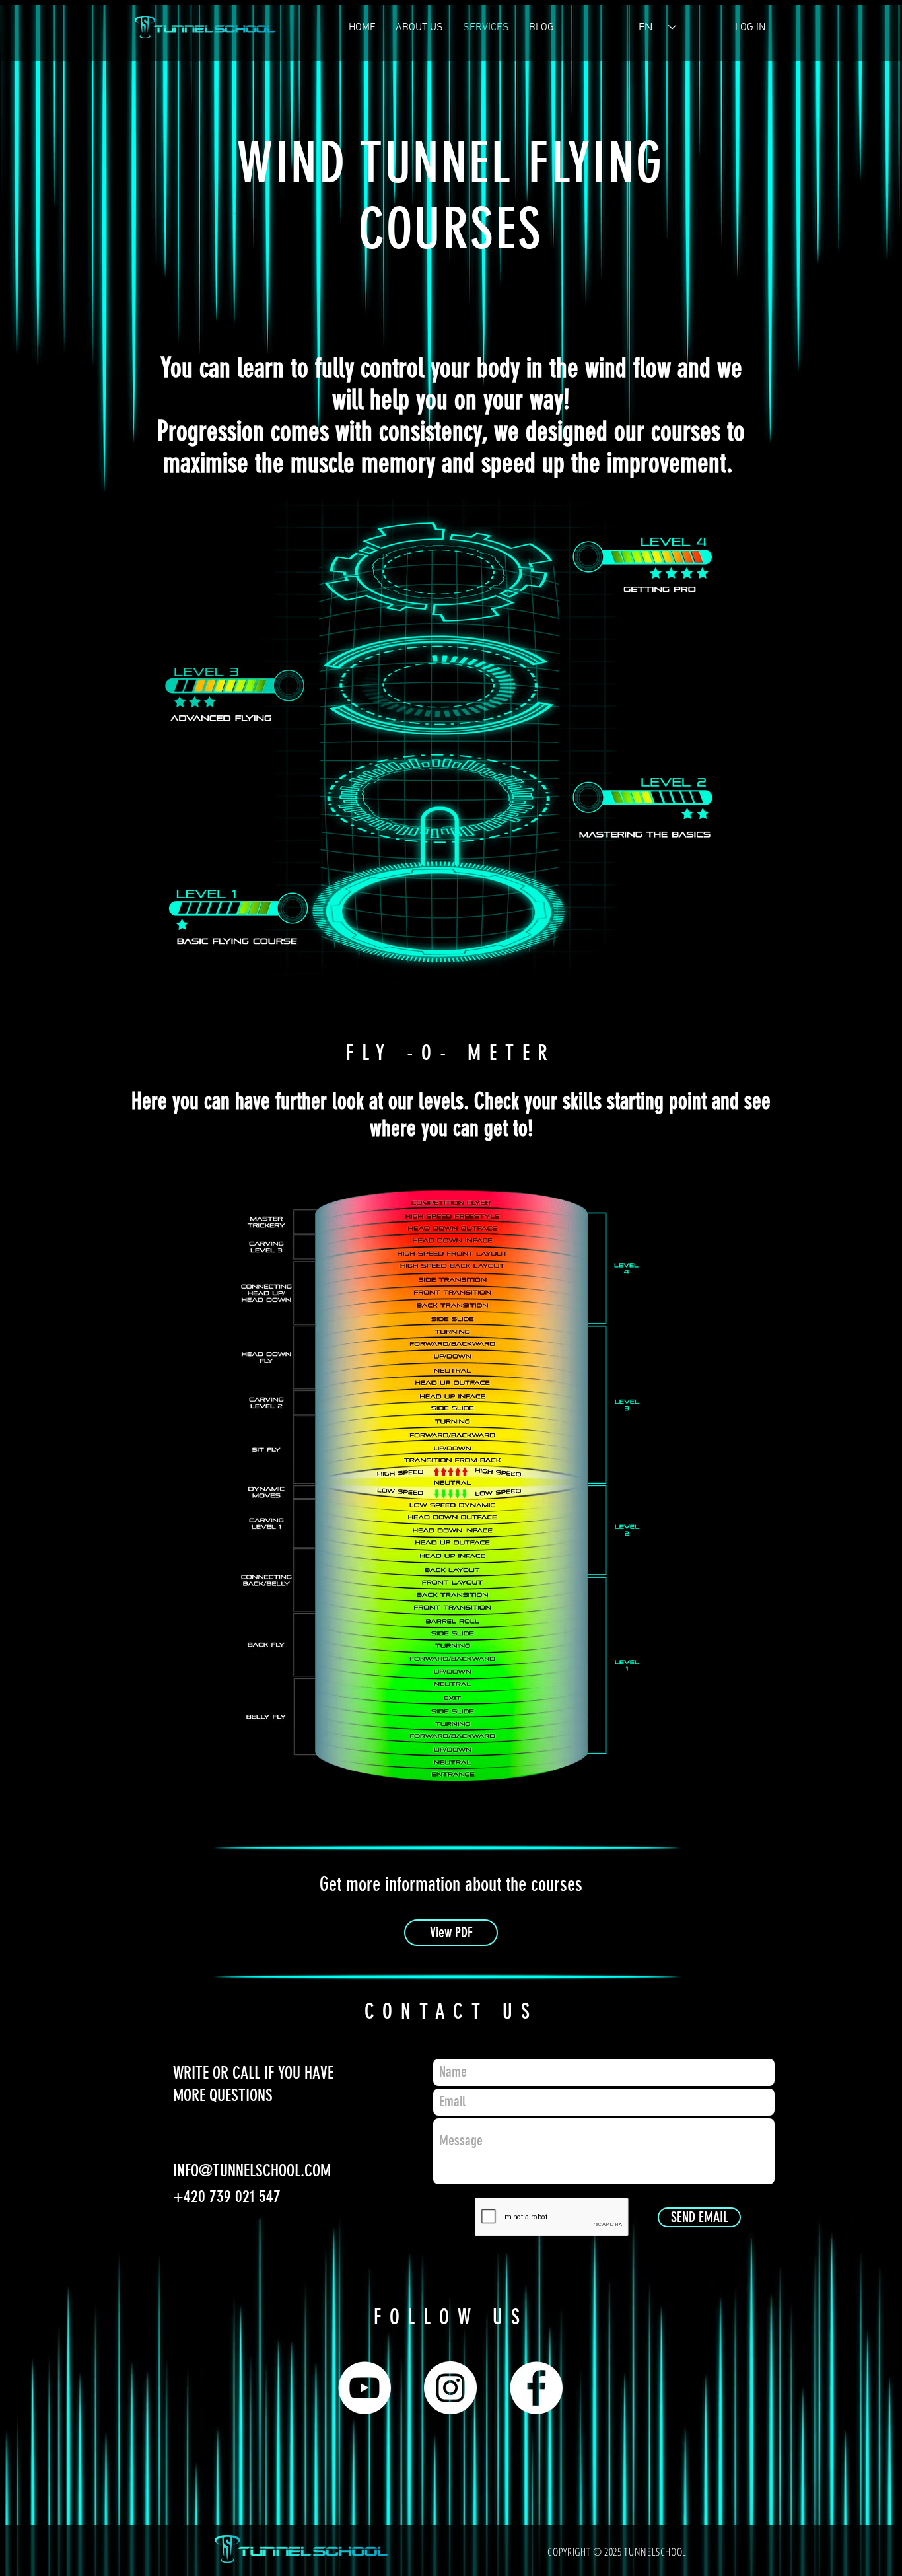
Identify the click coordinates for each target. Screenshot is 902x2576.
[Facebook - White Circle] (536, 2388)
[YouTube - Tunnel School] (364, 2388)
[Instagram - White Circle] (450, 2388)
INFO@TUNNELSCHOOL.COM (252, 2171)
